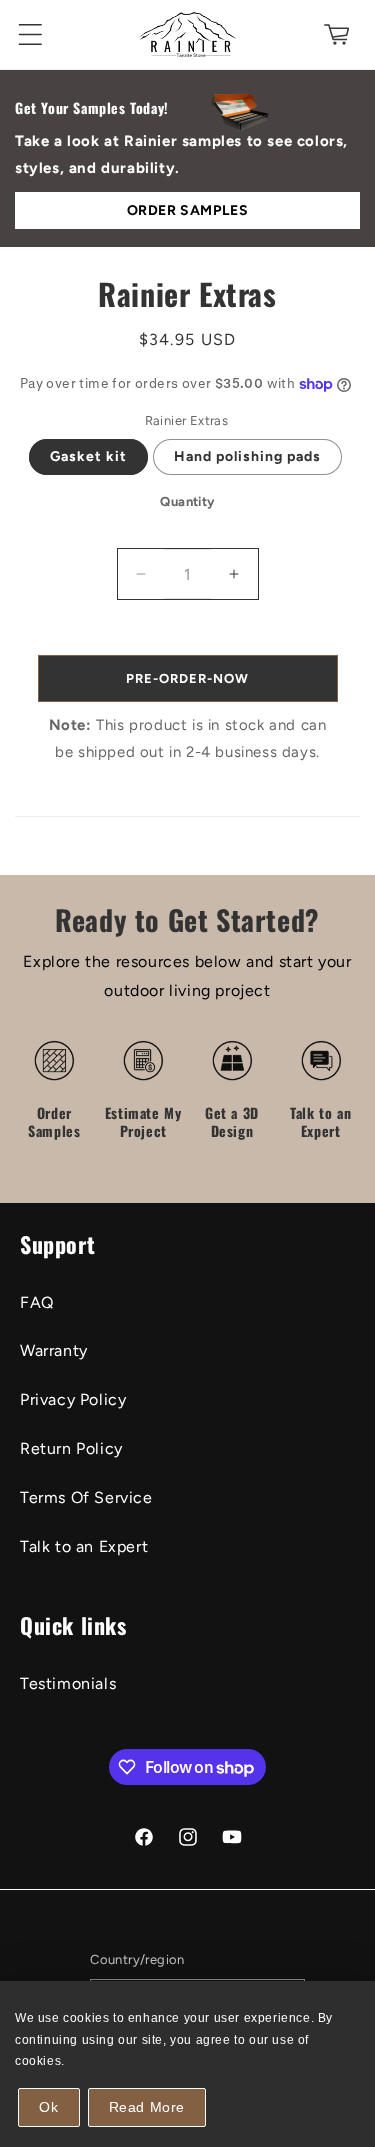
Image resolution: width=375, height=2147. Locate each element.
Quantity (187, 501)
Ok (48, 2107)
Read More (147, 2107)
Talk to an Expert (84, 1546)
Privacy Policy (73, 1399)
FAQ (37, 1302)
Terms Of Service (86, 1497)
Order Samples (188, 210)
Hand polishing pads (247, 456)
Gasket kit (88, 456)
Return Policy (71, 1448)
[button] (30, 34)
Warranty (54, 1350)
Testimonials (68, 1683)
